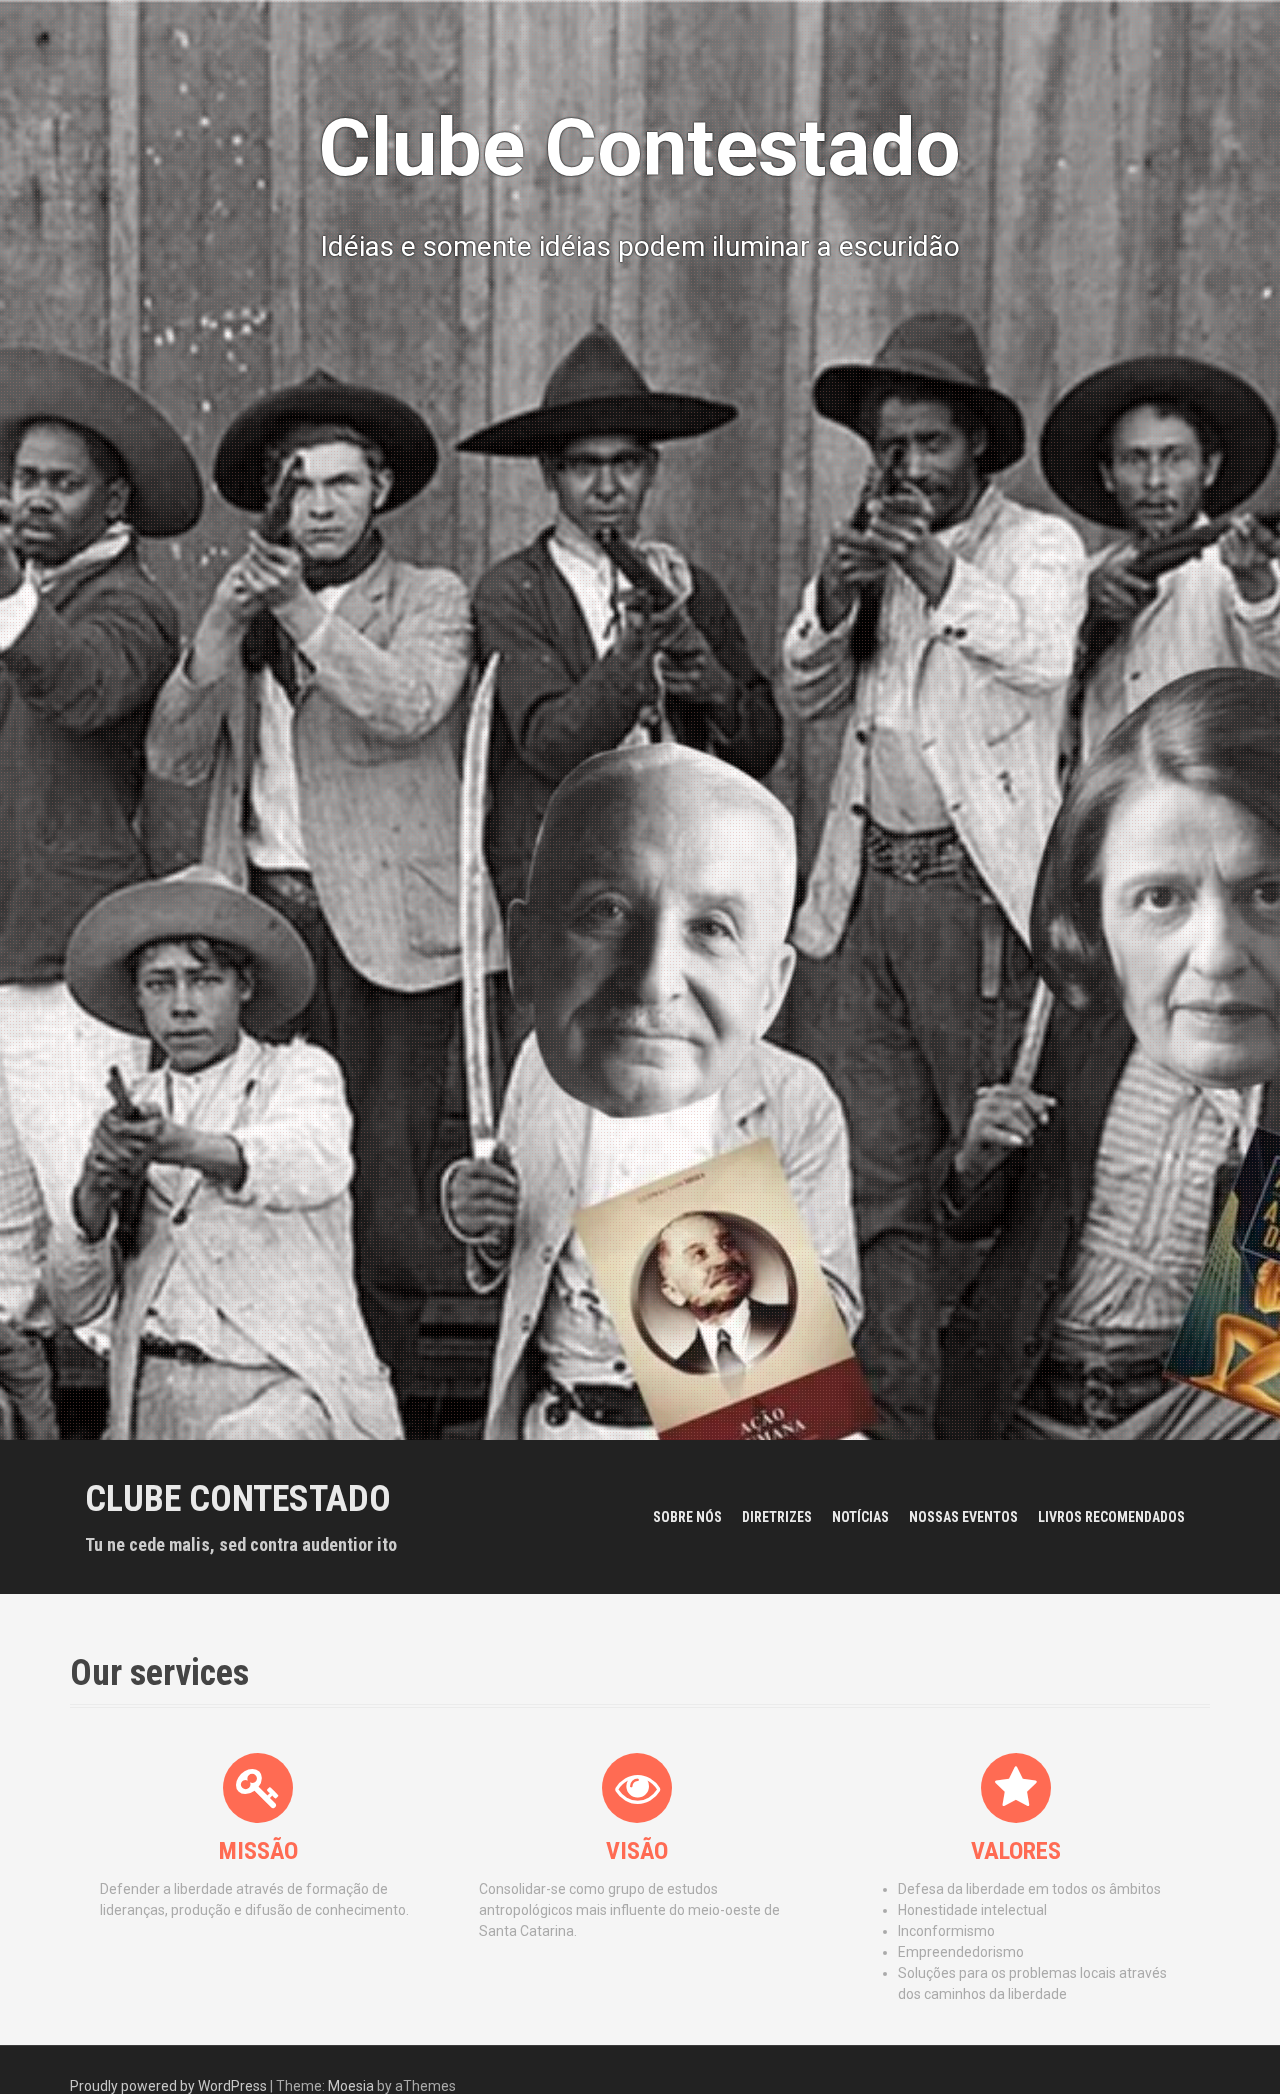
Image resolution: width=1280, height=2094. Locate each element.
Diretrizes (777, 1517)
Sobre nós (687, 1517)
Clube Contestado (238, 1499)
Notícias (860, 1517)
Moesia (351, 2086)
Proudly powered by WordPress (168, 2086)
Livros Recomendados (1111, 1517)
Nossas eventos (963, 1517)
